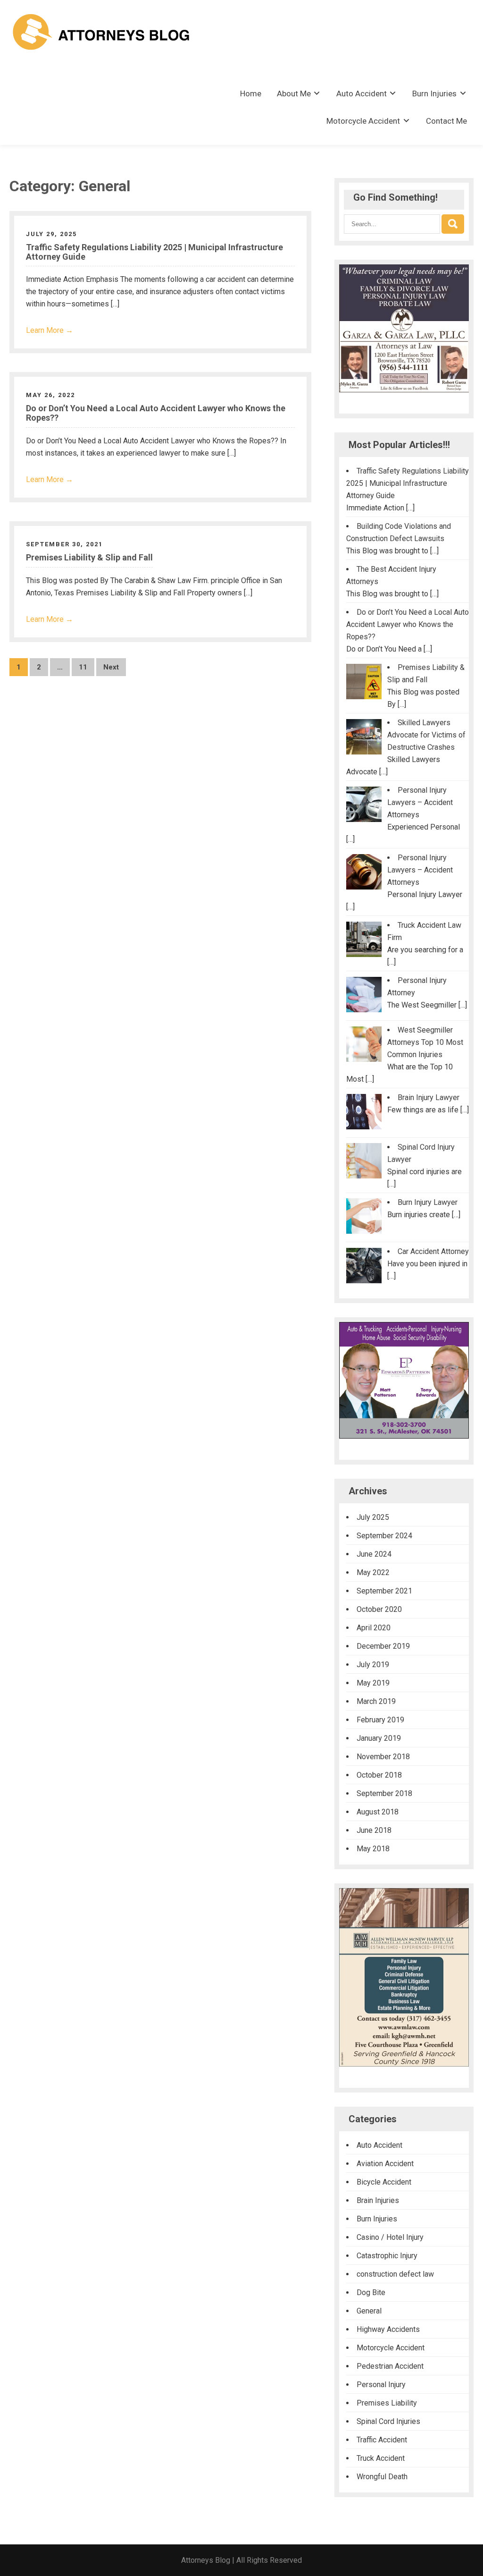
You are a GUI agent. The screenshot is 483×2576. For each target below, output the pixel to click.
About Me (294, 93)
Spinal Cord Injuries (388, 2421)
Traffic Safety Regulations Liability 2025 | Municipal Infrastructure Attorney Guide (154, 252)
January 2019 (379, 1738)
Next (111, 667)
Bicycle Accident (384, 2182)
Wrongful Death (382, 2477)
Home (251, 93)
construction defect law (395, 2274)
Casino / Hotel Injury (390, 2237)
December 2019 (383, 1646)
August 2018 (378, 1812)
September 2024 (384, 1536)
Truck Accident (381, 2458)
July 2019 (373, 1665)
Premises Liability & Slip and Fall (89, 557)
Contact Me (446, 121)
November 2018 (383, 1757)
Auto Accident (362, 93)
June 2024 (374, 1554)
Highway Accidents (388, 2329)
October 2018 (379, 1775)
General (369, 2311)
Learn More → (50, 330)
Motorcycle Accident (363, 121)
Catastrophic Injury (387, 2256)
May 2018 (373, 1849)
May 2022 (373, 1572)
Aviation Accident (385, 2164)
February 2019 (380, 1720)
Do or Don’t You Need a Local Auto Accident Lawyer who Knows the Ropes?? (156, 413)
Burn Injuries (434, 93)
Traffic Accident (382, 2440)
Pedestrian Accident (390, 2366)
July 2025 (373, 1517)
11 (83, 667)
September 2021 (384, 1591)
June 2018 (374, 1830)
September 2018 (384, 1793)
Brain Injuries (378, 2200)
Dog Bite (371, 2292)
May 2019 (373, 1683)
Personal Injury (381, 2385)
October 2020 (379, 1609)
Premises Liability (387, 2403)
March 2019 (376, 1701)
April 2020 (374, 1628)
